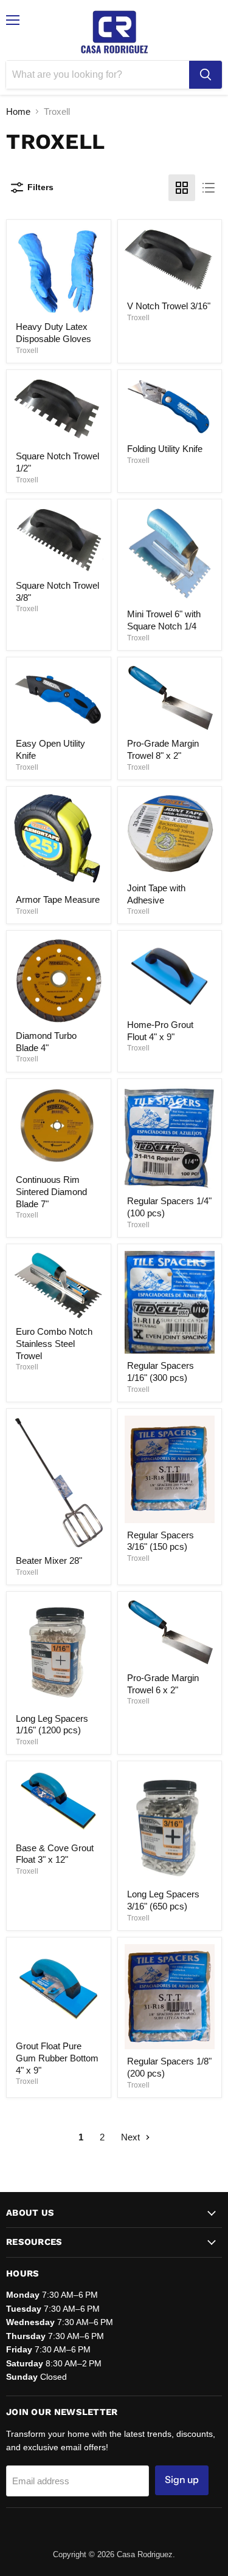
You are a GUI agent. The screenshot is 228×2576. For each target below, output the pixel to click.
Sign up (182, 2480)
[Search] (206, 75)
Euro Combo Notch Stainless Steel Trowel (54, 1343)
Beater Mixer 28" (49, 1560)
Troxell (27, 351)
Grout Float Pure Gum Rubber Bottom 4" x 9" (57, 2058)
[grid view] (182, 188)
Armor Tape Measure (58, 899)
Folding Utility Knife (165, 449)
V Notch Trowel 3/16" (169, 306)
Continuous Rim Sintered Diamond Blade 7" (51, 1191)
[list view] (209, 188)
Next (132, 2137)
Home (18, 111)
